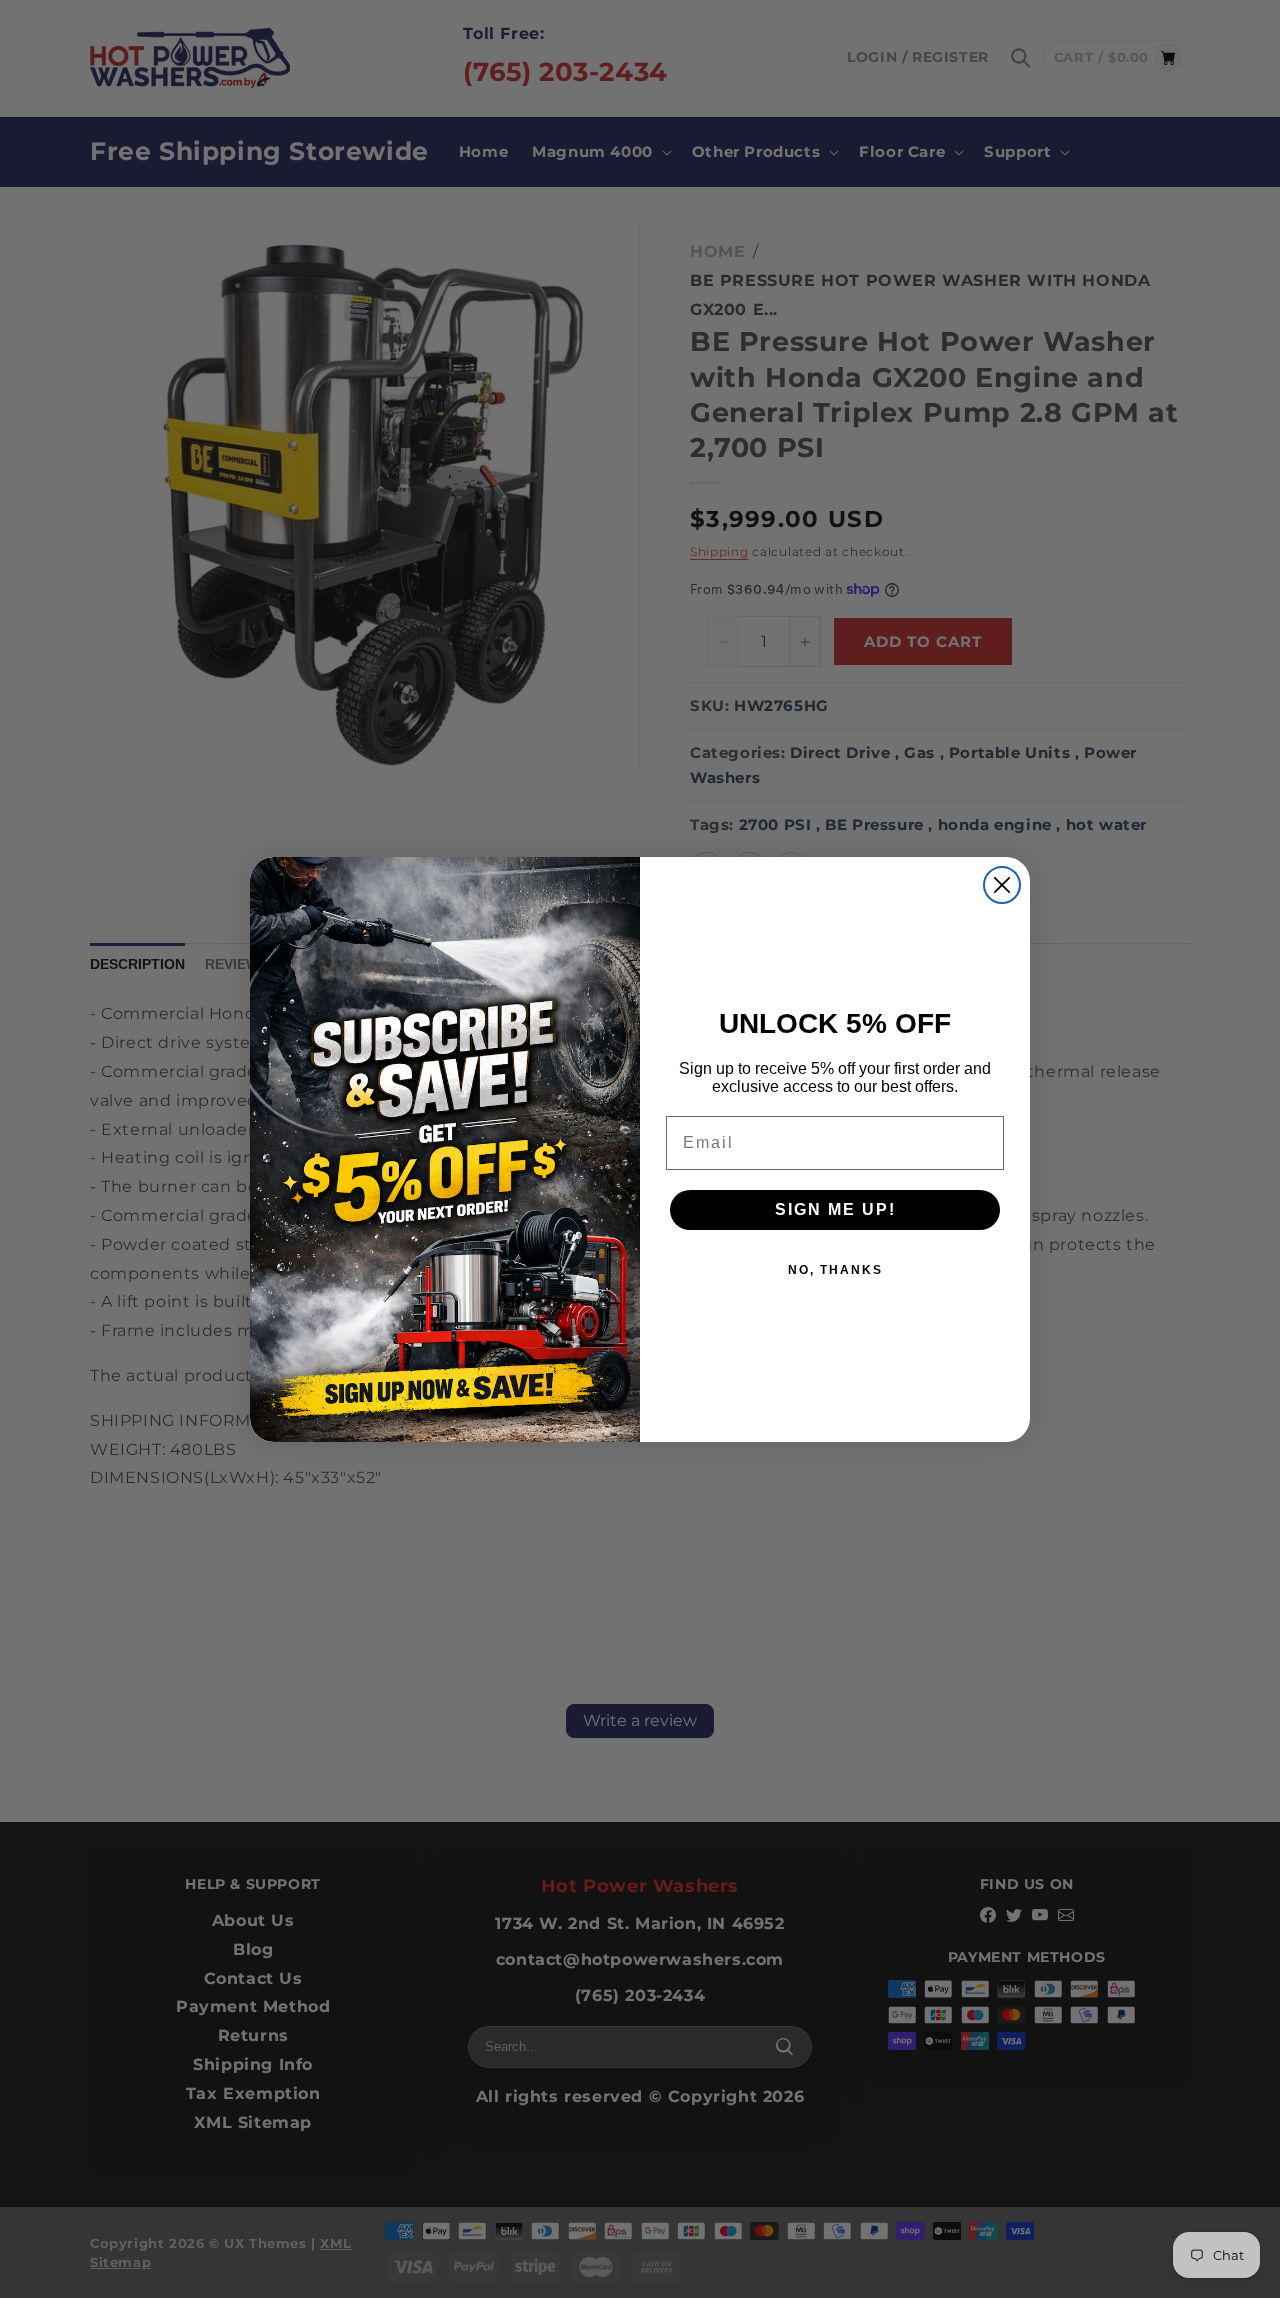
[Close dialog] (1002, 885)
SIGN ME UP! (835, 1209)
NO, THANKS (835, 1270)
